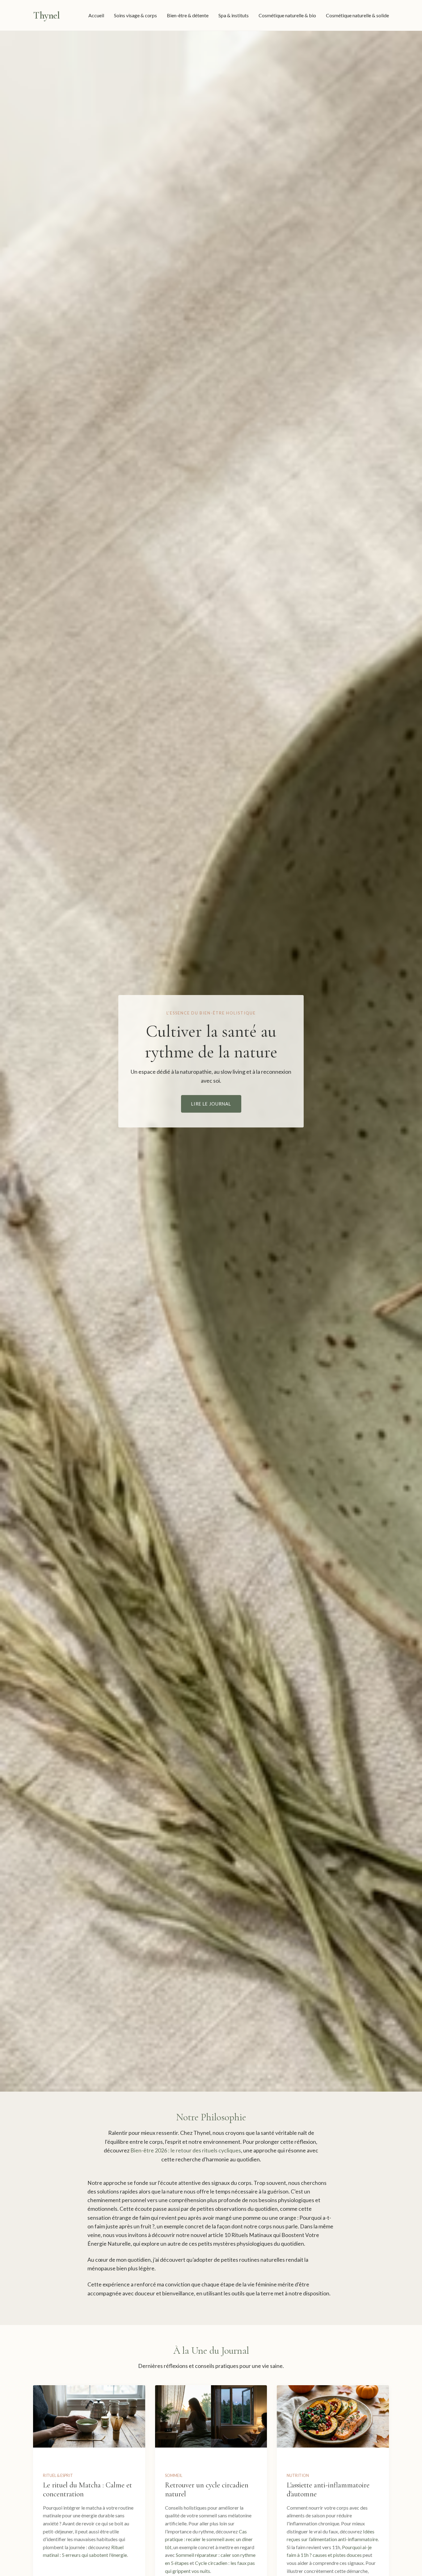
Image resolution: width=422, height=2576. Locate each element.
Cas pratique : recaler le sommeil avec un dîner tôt (209, 2539)
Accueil (96, 15)
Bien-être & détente (188, 15)
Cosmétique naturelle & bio (287, 15)
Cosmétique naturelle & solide (357, 15)
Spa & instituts (234, 15)
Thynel (46, 15)
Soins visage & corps (135, 15)
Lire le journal (211, 1104)
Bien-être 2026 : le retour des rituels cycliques (186, 2150)
